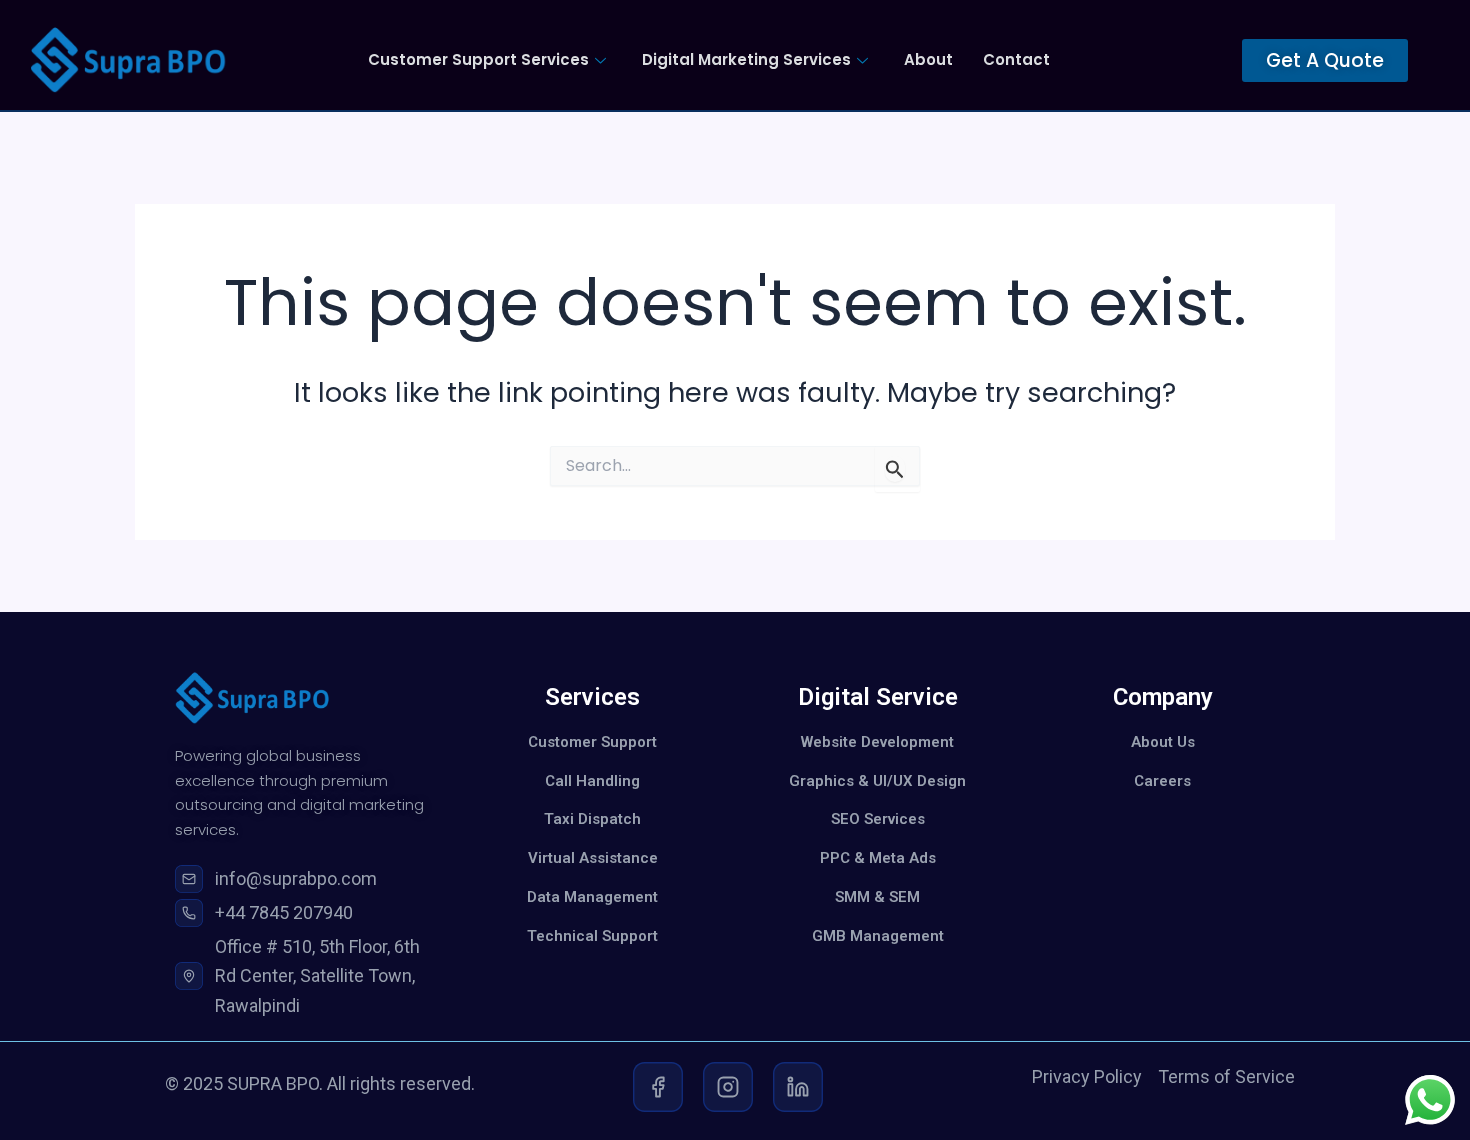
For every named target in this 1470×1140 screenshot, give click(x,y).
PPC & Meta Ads (878, 858)
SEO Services (878, 819)
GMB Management (878, 936)
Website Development (877, 742)
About (928, 59)
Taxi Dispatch (592, 819)
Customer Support (592, 742)
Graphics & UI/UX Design (877, 781)
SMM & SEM (877, 897)
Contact (1016, 59)
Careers (1162, 781)
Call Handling (592, 781)
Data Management (592, 897)
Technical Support (592, 936)
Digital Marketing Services (746, 59)
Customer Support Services (478, 59)
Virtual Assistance (593, 858)
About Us (1163, 742)
